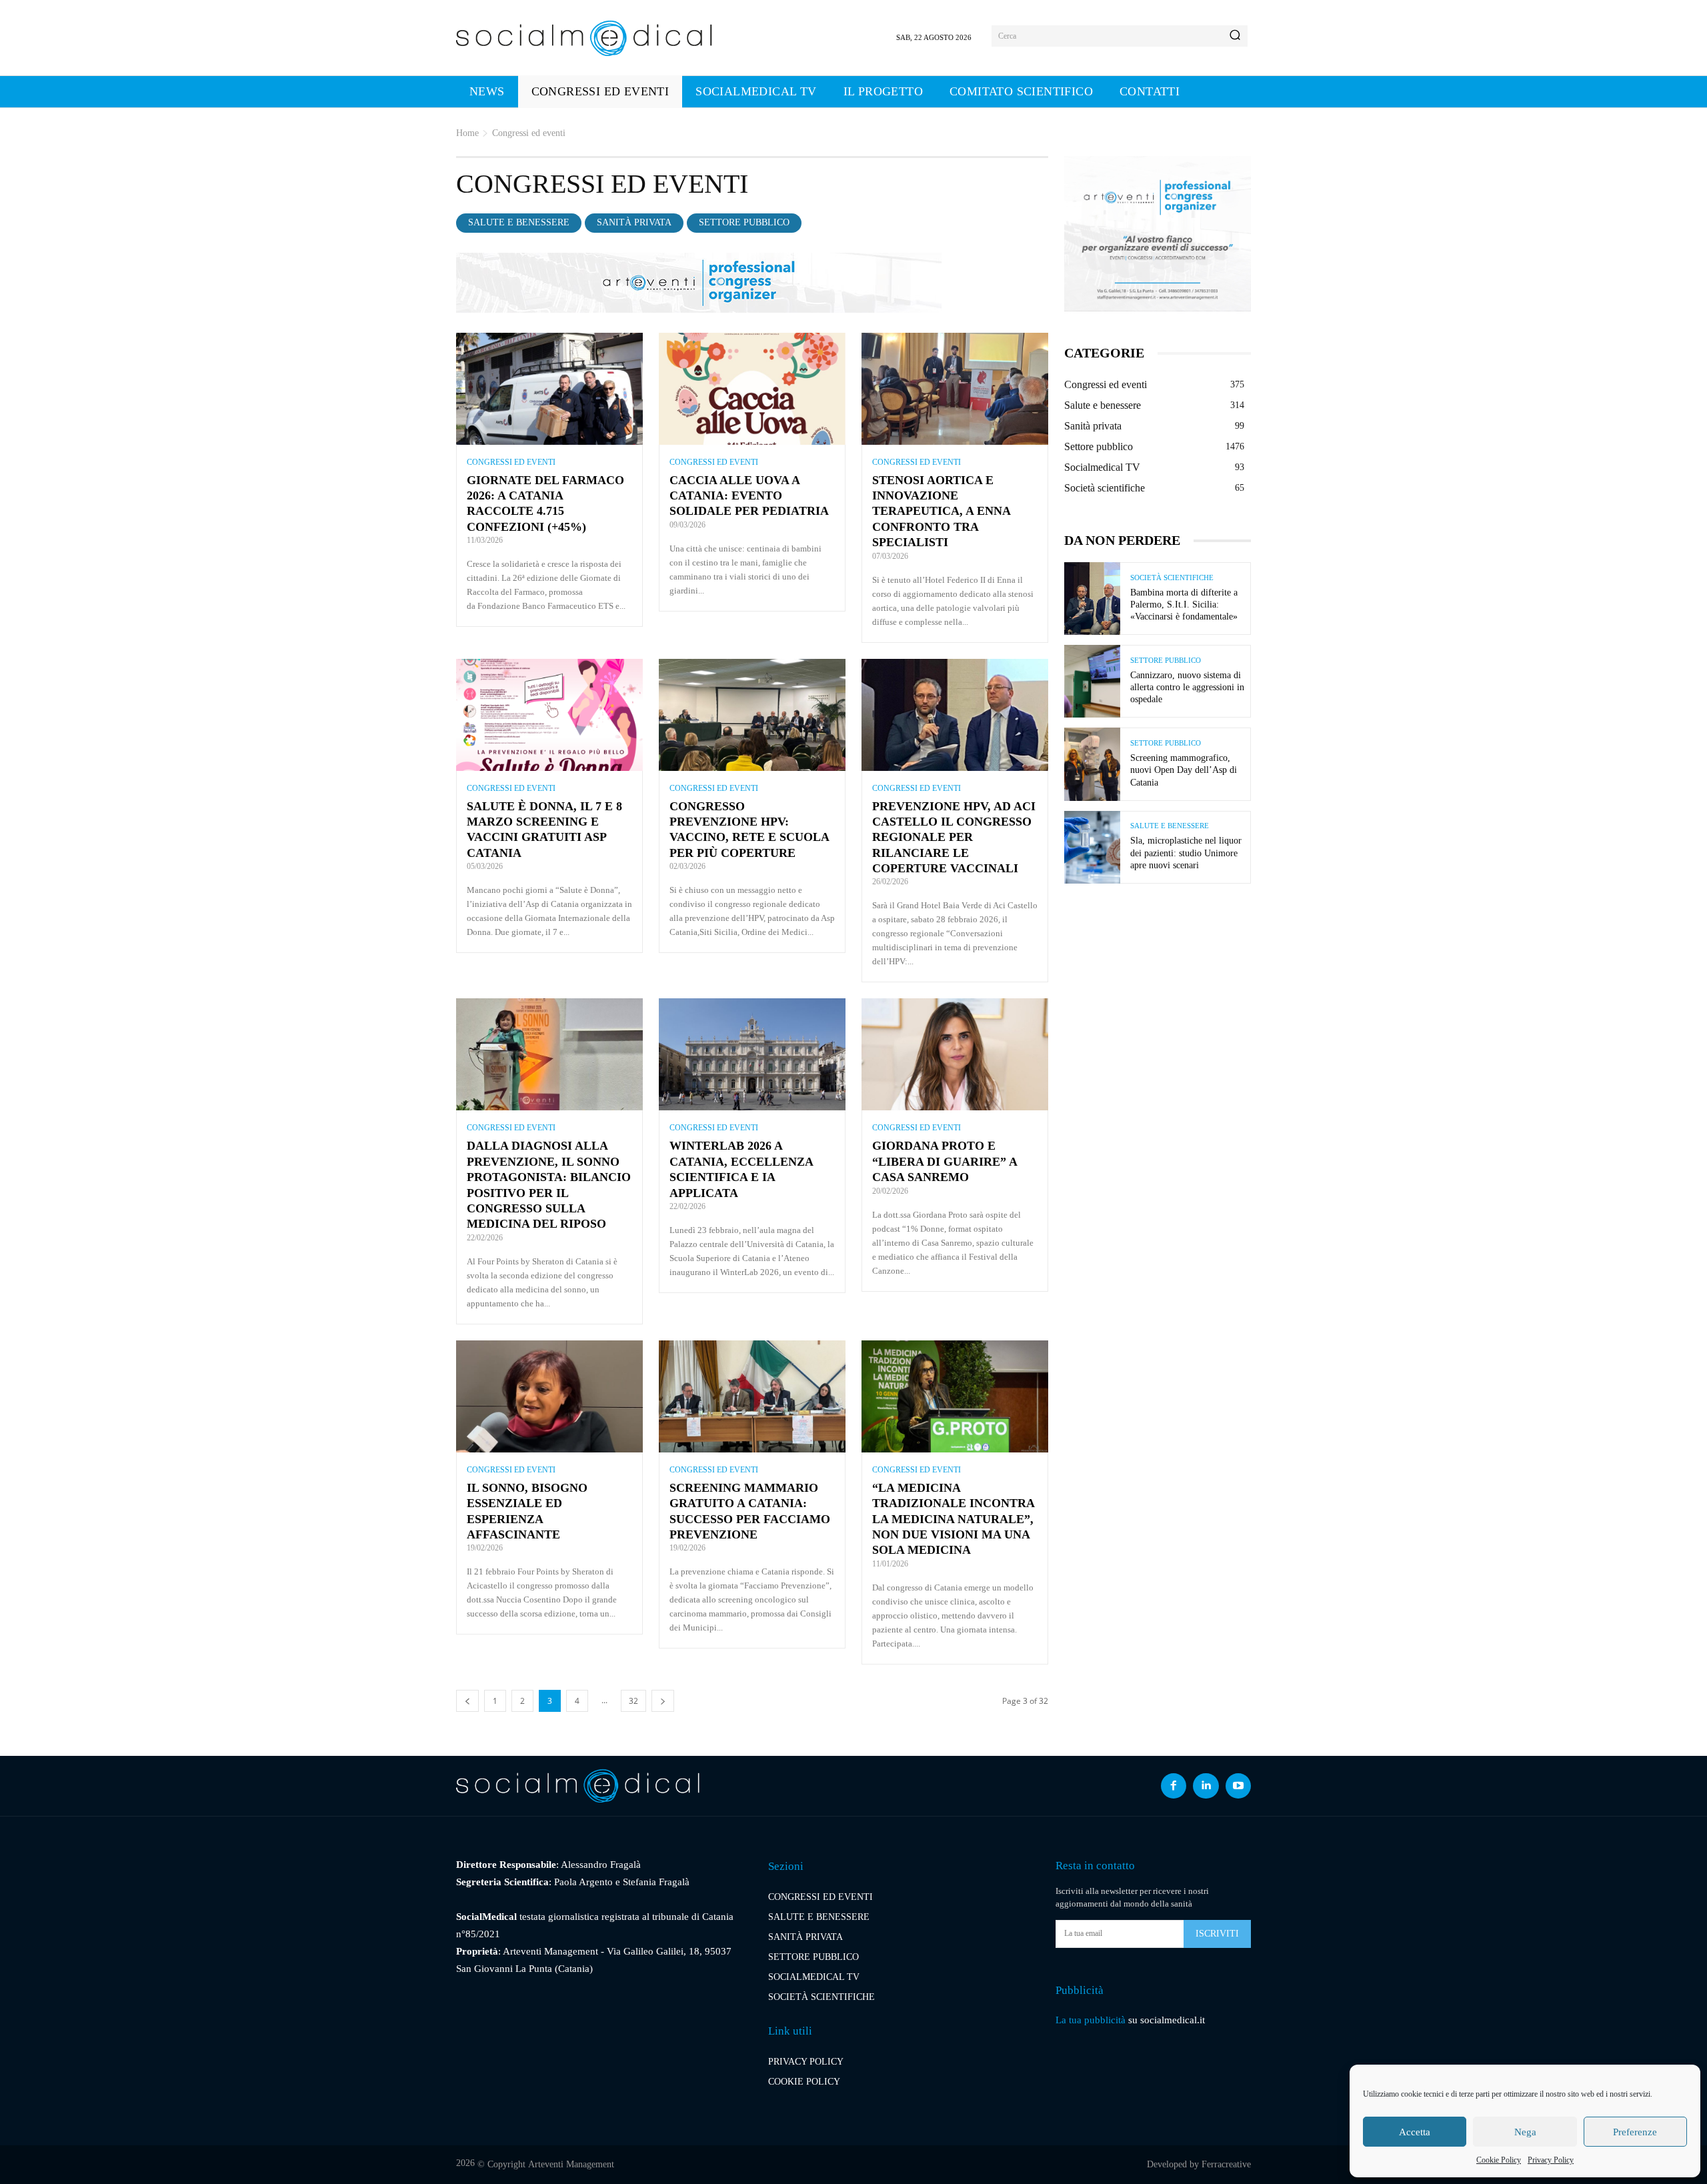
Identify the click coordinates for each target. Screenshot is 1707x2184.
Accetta (1415, 2132)
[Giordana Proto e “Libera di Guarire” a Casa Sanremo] (955, 1054)
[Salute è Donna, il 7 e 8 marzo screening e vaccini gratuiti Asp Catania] (549, 715)
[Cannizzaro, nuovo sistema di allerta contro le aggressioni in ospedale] (1092, 681)
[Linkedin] (1206, 1786)
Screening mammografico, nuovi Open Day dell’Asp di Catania (1184, 770)
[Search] (1235, 36)
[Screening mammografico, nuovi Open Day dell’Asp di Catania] (1092, 764)
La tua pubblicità (1091, 2020)
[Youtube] (1238, 1786)
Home (467, 133)
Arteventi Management (571, 2164)
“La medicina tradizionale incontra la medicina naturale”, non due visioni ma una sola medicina (953, 1519)
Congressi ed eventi (511, 462)
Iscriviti (1217, 1934)
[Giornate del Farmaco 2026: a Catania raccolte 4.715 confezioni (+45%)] (549, 389)
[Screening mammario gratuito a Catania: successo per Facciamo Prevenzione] (752, 1396)
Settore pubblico (744, 222)
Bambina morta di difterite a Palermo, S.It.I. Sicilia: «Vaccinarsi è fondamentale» (1184, 605)
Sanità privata (634, 222)
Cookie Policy (1499, 2160)
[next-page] (663, 1701)
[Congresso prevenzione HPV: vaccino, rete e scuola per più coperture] (752, 715)
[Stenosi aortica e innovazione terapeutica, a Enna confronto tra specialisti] (955, 389)
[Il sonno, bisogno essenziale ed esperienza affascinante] (549, 1396)
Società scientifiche (1172, 578)
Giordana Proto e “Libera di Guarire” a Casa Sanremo (945, 1161)
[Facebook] (1174, 1786)
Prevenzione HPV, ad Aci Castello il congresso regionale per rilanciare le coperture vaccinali (954, 838)
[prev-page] (467, 1701)
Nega (1525, 2132)
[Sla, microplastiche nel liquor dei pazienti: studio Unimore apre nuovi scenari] (1092, 847)
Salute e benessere (519, 222)
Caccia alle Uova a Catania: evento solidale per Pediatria (749, 496)
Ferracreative (1226, 2164)
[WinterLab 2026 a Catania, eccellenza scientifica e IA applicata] (752, 1054)
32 (633, 1701)
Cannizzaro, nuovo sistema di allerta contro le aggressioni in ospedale (1187, 687)
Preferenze (1635, 2132)
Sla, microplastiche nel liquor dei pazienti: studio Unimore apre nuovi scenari (1186, 853)
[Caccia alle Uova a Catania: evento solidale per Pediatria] (752, 389)
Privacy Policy (1551, 2160)
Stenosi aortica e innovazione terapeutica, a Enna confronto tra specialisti (941, 511)
